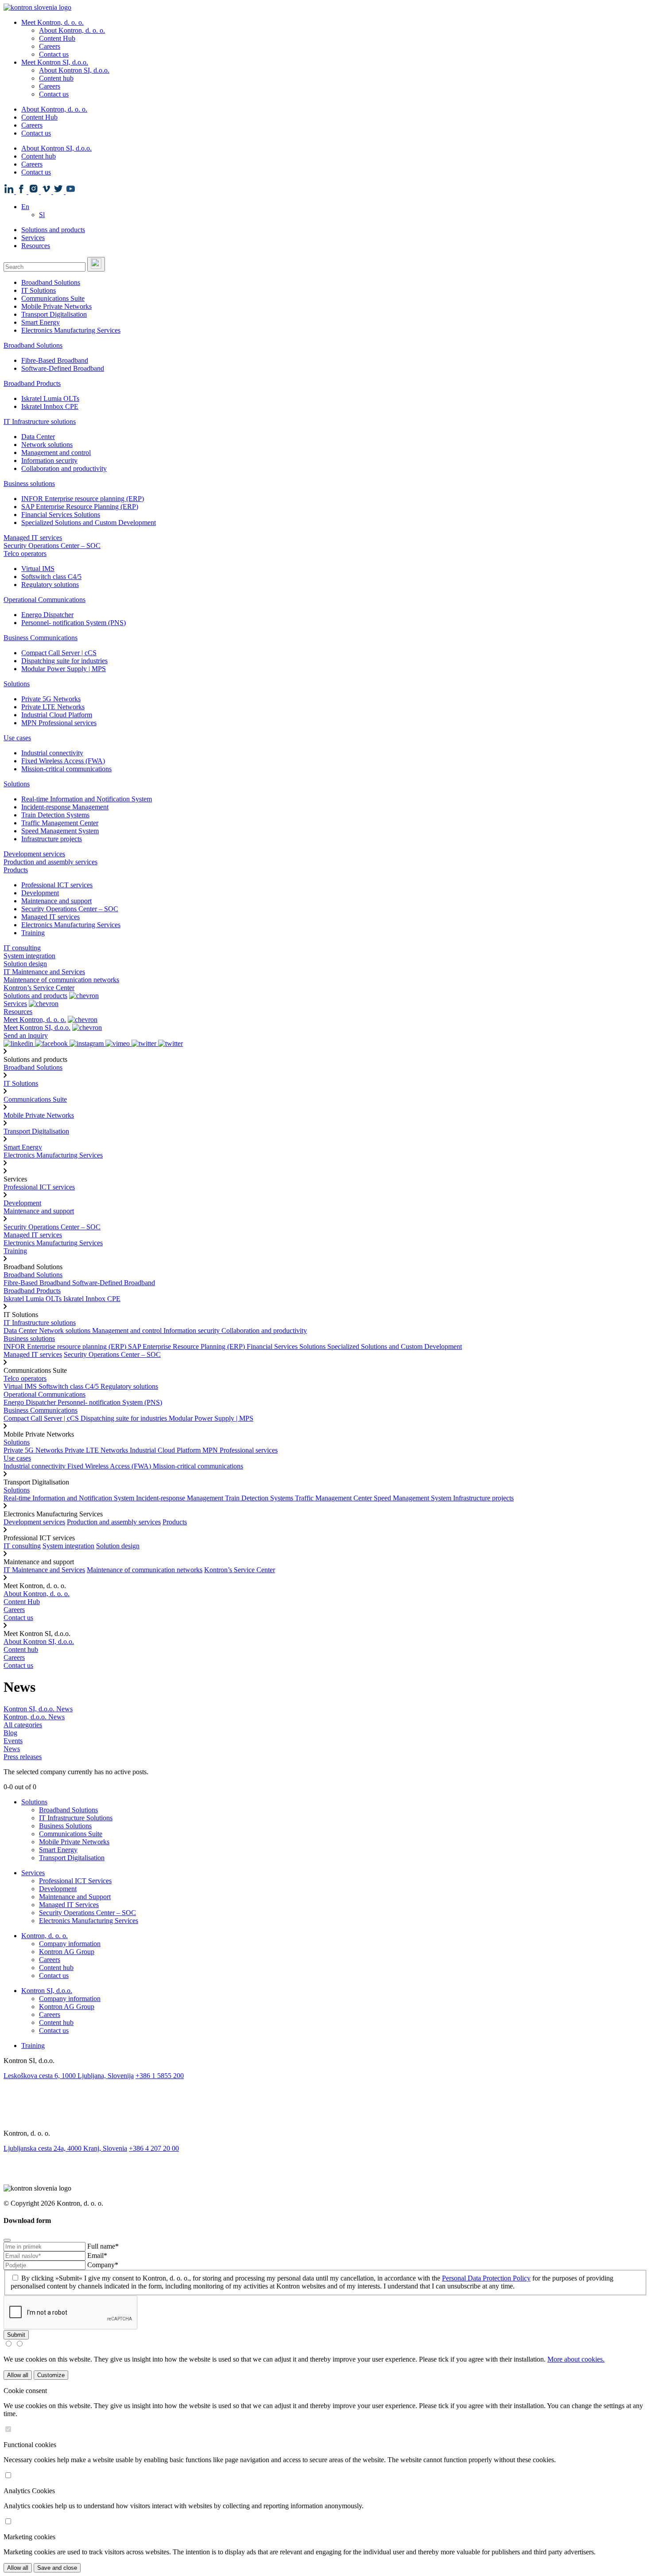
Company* (103, 2265)
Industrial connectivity (52, 753)
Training (33, 933)
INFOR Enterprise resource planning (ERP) (83, 499)
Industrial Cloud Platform (57, 715)
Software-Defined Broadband (63, 368)
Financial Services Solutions (61, 515)
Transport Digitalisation (54, 314)
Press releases (23, 1757)
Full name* (103, 2246)
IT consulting (22, 948)
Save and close (57, 2568)
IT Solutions (39, 290)
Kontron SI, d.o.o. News (38, 1709)
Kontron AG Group (67, 1952)
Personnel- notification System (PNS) (74, 623)
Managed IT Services (69, 1905)
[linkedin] (325, 2085)
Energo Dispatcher (47, 615)
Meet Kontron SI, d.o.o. (55, 62)
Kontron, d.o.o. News (34, 1717)
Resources (36, 246)
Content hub (56, 78)
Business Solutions (65, 1826)
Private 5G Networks (51, 699)
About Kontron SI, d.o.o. (74, 70)
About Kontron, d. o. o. (72, 30)
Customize (51, 2375)
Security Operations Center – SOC (52, 546)
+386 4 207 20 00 (154, 2148)
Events (13, 1741)
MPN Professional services (59, 723)
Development (40, 893)
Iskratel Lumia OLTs (50, 398)
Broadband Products (32, 383)
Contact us (54, 54)
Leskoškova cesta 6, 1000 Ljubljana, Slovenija (69, 2076)
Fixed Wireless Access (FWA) (63, 761)
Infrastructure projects (52, 839)
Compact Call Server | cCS (59, 653)
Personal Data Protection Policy (486, 2278)
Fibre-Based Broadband (55, 360)
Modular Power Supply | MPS (64, 669)
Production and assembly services (50, 862)
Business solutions (29, 484)
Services (33, 238)
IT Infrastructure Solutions (76, 1818)
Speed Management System (60, 831)
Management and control (56, 453)
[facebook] (325, 2096)
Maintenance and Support (75, 1897)
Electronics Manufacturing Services (71, 330)
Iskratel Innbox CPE (50, 406)
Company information (70, 1944)
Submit (16, 2335)
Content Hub (57, 38)
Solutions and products (53, 230)
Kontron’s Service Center (39, 988)
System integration (29, 956)
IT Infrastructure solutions (40, 422)
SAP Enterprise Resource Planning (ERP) (80, 507)
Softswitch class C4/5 (51, 577)
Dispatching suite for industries (64, 661)
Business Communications (41, 638)
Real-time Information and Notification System (87, 799)
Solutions (17, 684)
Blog (10, 1733)
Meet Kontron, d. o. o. (52, 22)
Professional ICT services (57, 885)
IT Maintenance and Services (44, 972)
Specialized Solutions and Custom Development (89, 523)
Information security (49, 460)
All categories (23, 1725)
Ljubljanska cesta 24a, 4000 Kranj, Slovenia (65, 2148)
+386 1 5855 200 (160, 2076)
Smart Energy (41, 322)
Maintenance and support (56, 901)
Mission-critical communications (66, 769)
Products (16, 870)
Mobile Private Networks (56, 306)
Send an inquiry (26, 1035)
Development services (34, 854)
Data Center (38, 437)
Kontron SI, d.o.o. (47, 1991)
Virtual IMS (38, 569)
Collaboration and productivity (64, 468)
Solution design (25, 964)
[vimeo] (325, 2117)
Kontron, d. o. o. (45, 1936)
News (12, 1749)
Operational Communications (45, 600)
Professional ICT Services (75, 1881)
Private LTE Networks (53, 707)
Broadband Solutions (51, 282)
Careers (50, 46)
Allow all (18, 2375)
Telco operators (25, 554)
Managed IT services (33, 538)
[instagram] (325, 2106)
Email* (97, 2255)
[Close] (7, 2240)
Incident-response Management (65, 807)
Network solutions (47, 445)
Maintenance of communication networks (61, 980)
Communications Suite (53, 298)
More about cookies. (576, 2359)
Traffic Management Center (60, 823)
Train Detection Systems (55, 815)
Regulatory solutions (50, 585)
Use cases (17, 738)
